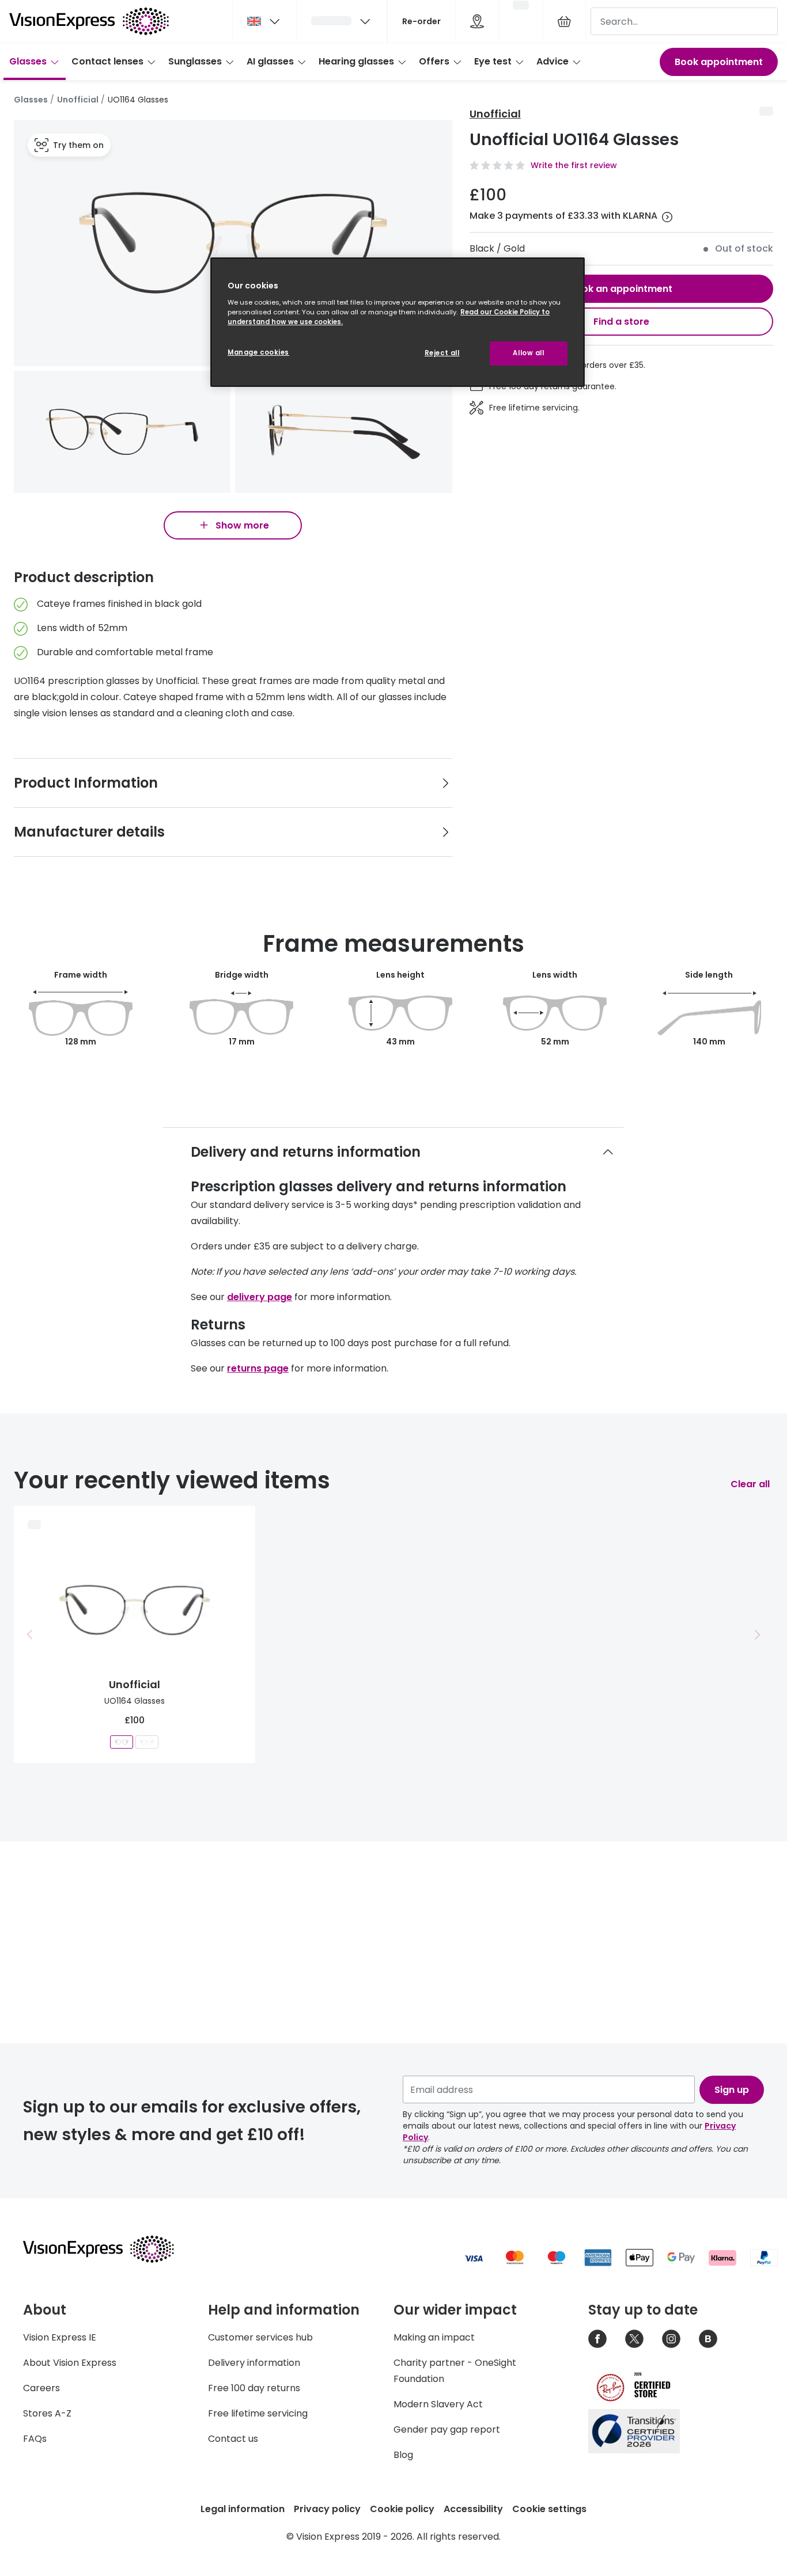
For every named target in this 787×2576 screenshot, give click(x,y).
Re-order (421, 21)
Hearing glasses (356, 61)
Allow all (528, 353)
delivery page (260, 1297)
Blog (403, 2455)
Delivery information (254, 2363)
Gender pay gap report (447, 2429)
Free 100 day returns (254, 2388)
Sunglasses (195, 61)
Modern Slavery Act (438, 2404)
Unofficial (78, 100)
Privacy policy (327, 2509)
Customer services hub (260, 2337)
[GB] (264, 21)
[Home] (89, 21)
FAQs (35, 2439)
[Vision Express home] (109, 2249)
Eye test (493, 61)
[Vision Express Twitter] (634, 2339)
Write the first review (574, 165)
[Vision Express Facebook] (597, 2339)
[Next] (757, 1635)
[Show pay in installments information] (667, 217)
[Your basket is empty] (564, 21)
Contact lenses (107, 61)
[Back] (30, 1635)
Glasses (28, 61)
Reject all (442, 353)
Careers (41, 2388)
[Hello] (342, 21)
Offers (434, 61)
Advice (553, 61)
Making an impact (434, 2337)
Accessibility (473, 2509)
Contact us (233, 2439)
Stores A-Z (47, 2413)
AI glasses (270, 61)
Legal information (243, 2509)
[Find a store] (477, 21)
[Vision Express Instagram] (671, 2339)
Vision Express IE (60, 2337)
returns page (258, 1368)
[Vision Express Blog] (708, 2339)
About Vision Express (70, 2363)
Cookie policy (402, 2509)
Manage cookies (258, 352)
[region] (398, 322)
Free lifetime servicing (258, 2413)
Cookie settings (549, 2509)
